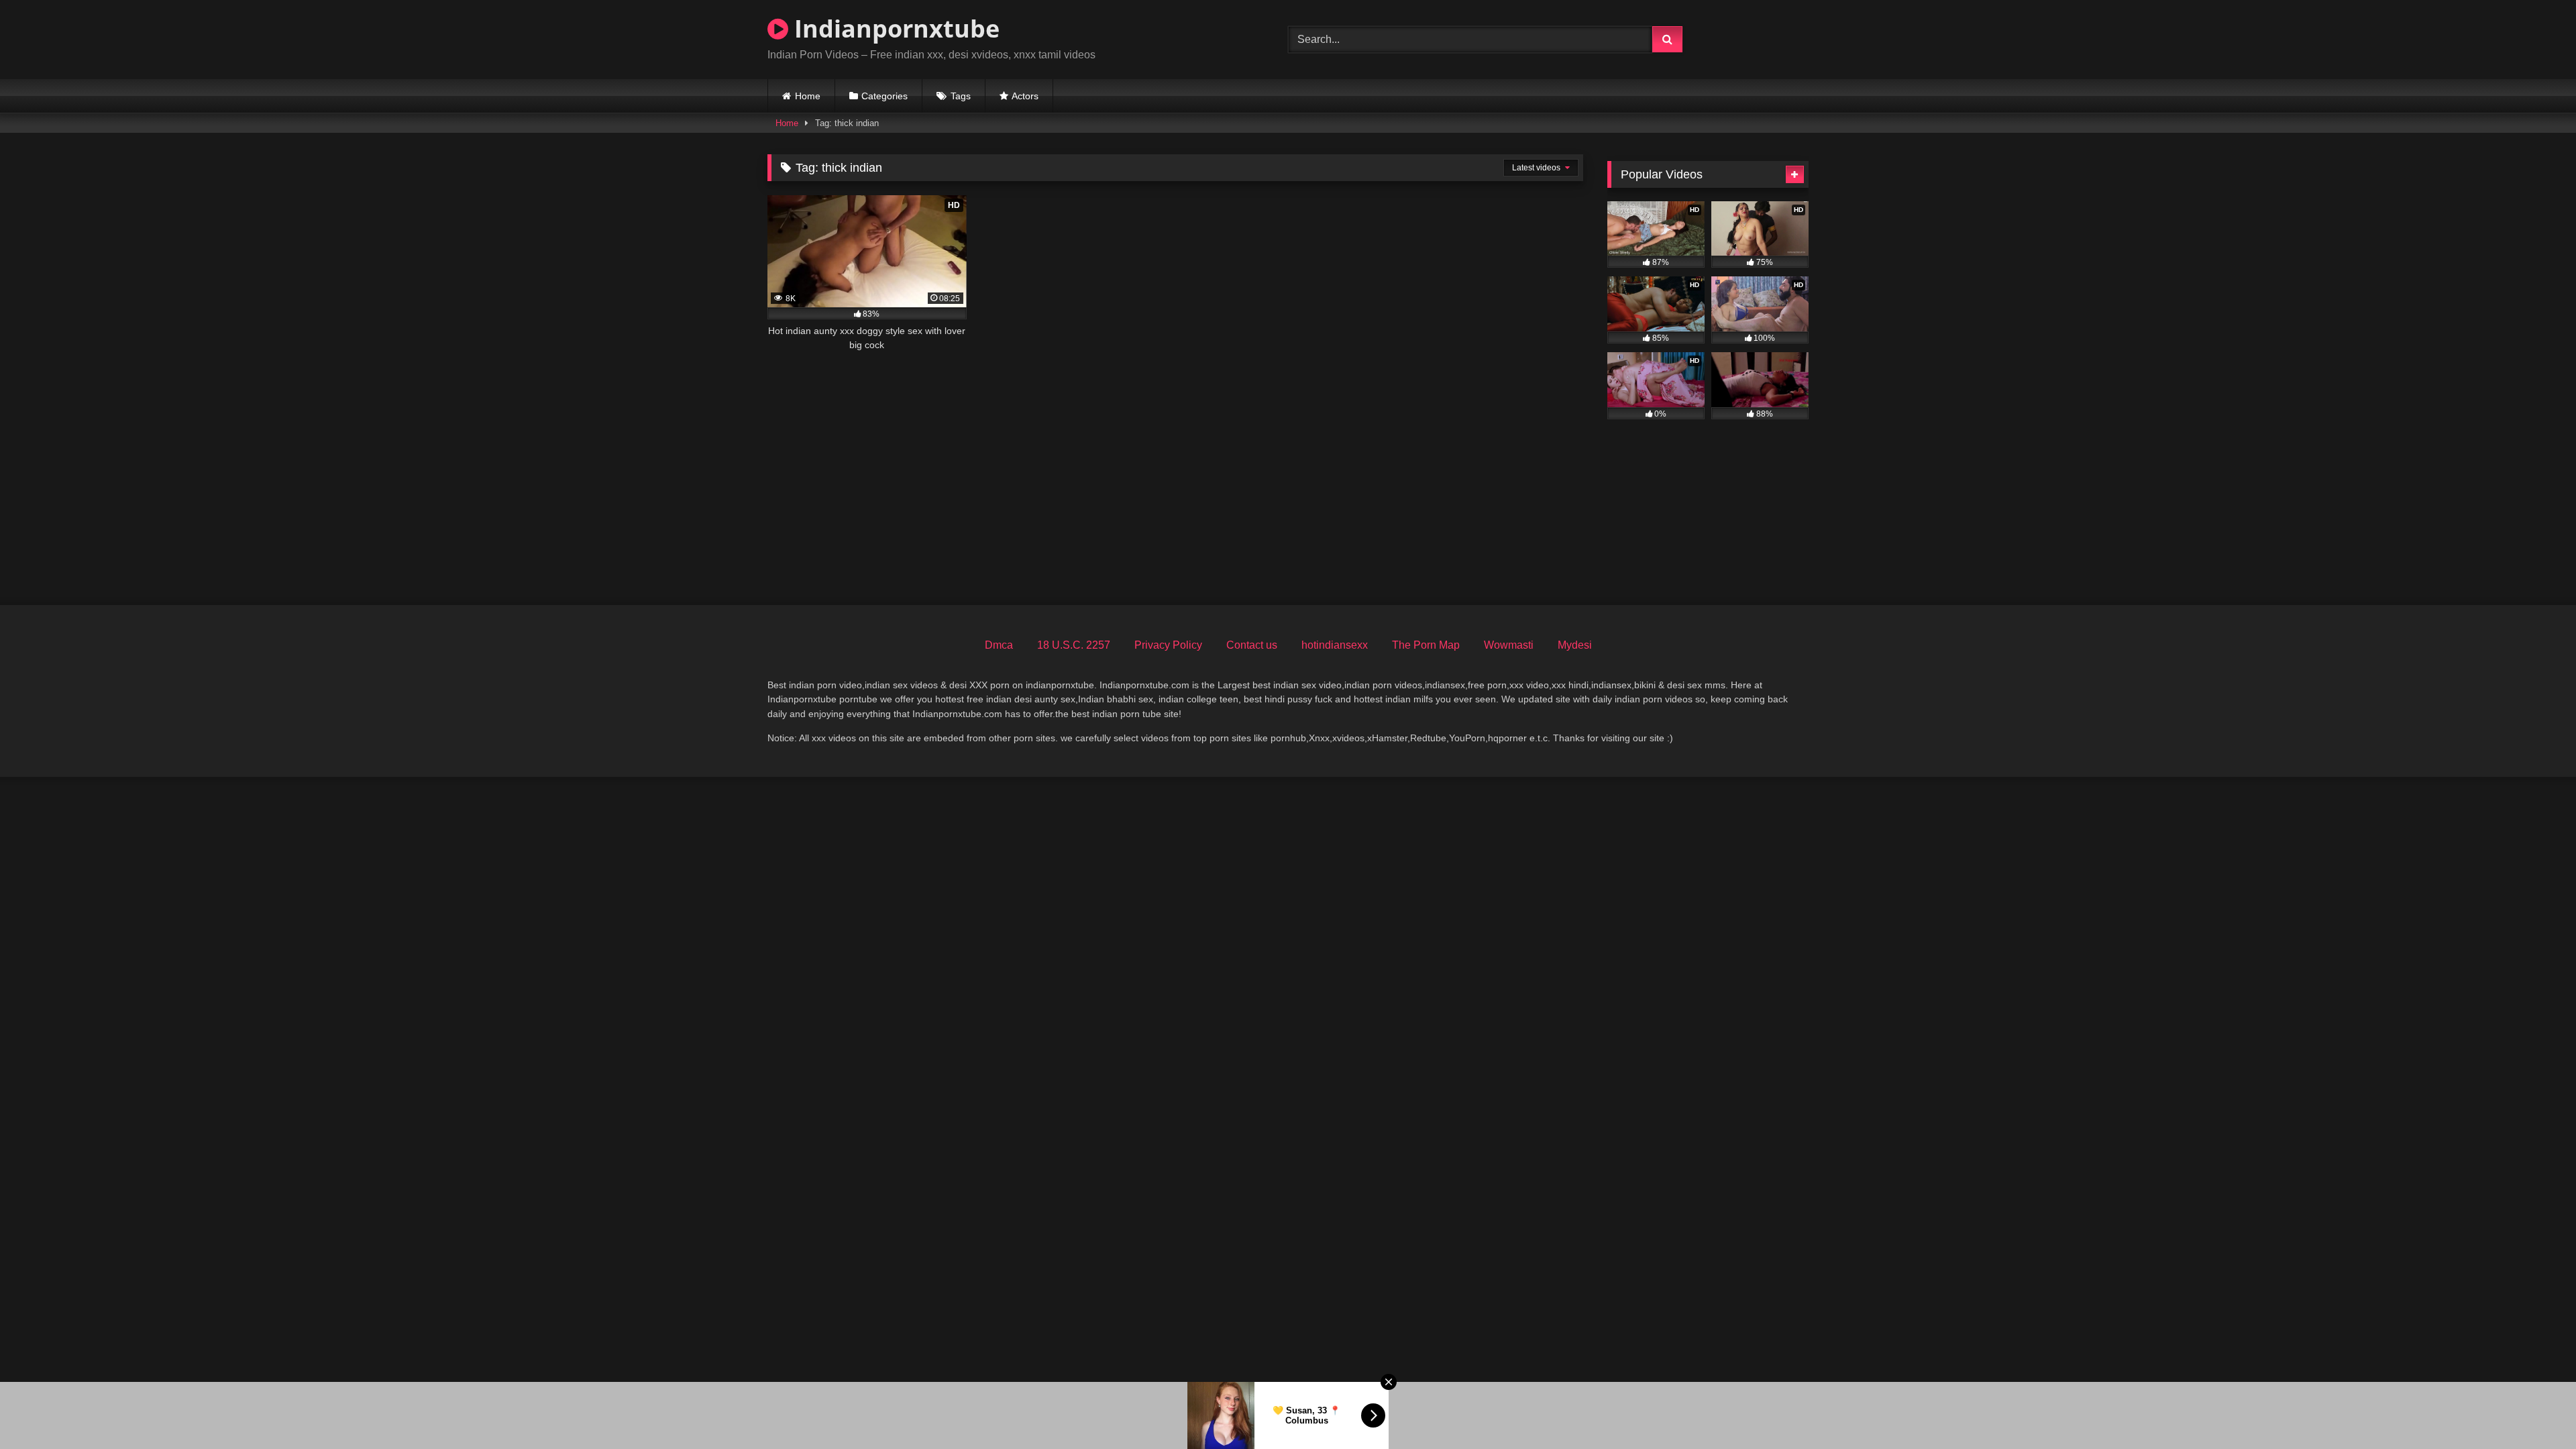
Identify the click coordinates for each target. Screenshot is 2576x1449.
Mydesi (1575, 645)
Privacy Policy (1168, 645)
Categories (884, 96)
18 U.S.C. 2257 (1074, 645)
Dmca (999, 645)
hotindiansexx (1335, 645)
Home (808, 96)
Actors (1025, 96)
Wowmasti (1509, 645)
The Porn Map (1426, 645)
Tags (961, 96)
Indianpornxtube (894, 29)
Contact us (1252, 645)
